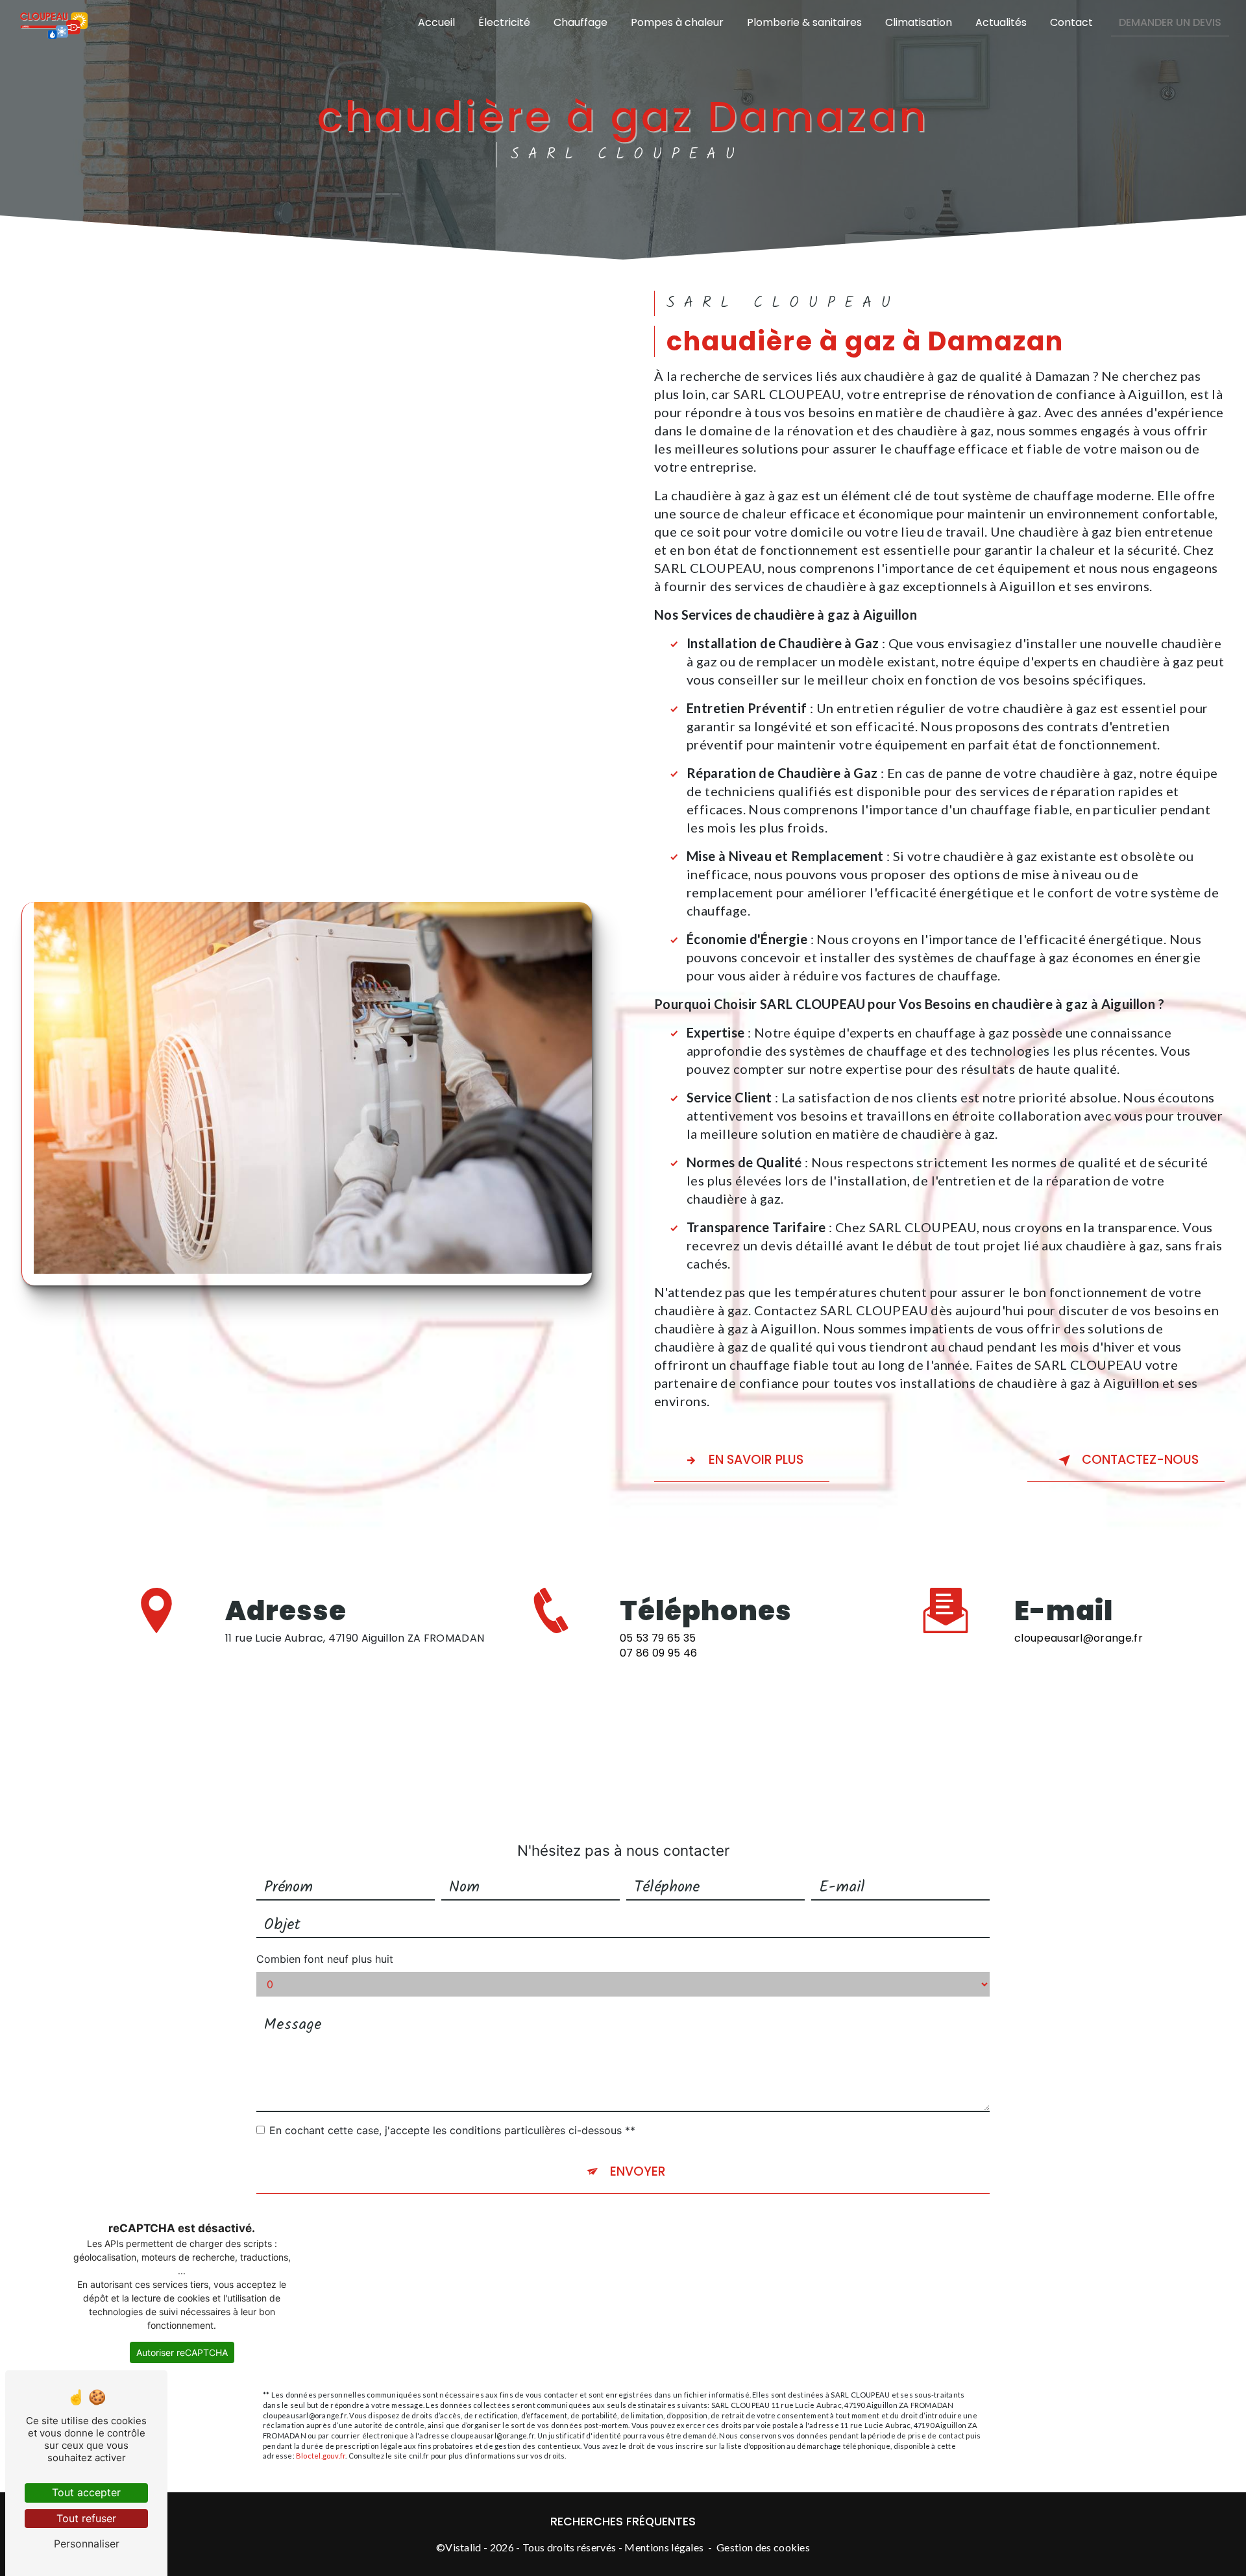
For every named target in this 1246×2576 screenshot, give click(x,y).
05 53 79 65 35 (658, 1638)
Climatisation (919, 22)
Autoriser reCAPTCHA (182, 2352)
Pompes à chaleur (677, 22)
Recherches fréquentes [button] (623, 2521)
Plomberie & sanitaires (804, 22)
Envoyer (638, 2171)
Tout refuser (86, 2518)
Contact (1071, 22)
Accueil (436, 22)
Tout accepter (86, 2492)
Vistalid (463, 2547)
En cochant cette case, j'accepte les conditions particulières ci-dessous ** (452, 2130)
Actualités (1001, 22)
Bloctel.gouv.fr (321, 2456)
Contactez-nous (1140, 1460)
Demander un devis (1170, 22)
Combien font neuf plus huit (325, 1959)
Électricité (504, 22)
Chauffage (580, 22)
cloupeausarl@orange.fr (1079, 1638)
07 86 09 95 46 (658, 1653)
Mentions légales (664, 2547)
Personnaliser (87, 2544)
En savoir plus (756, 1460)
